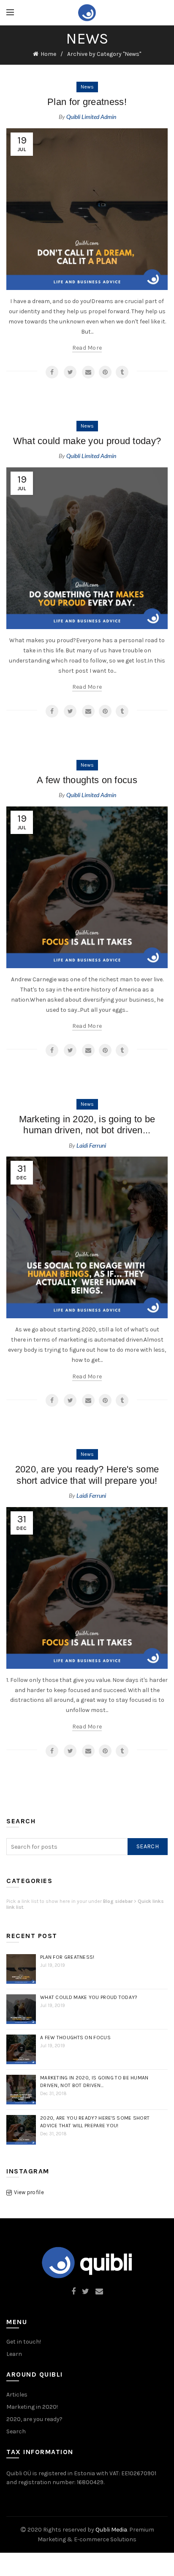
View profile (29, 2192)
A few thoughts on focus (87, 780)
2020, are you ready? (34, 2419)
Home (48, 54)
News (87, 87)
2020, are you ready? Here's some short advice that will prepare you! (87, 1475)
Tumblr (122, 372)
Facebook (52, 372)
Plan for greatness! (87, 102)
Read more (87, 348)
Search (148, 1846)
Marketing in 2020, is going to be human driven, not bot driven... (87, 1125)
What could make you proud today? (87, 441)
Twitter (70, 372)
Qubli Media (111, 2530)
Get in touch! (24, 2342)
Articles (17, 2395)
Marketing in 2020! (32, 2407)
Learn (14, 2354)
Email (88, 372)
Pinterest (105, 372)
